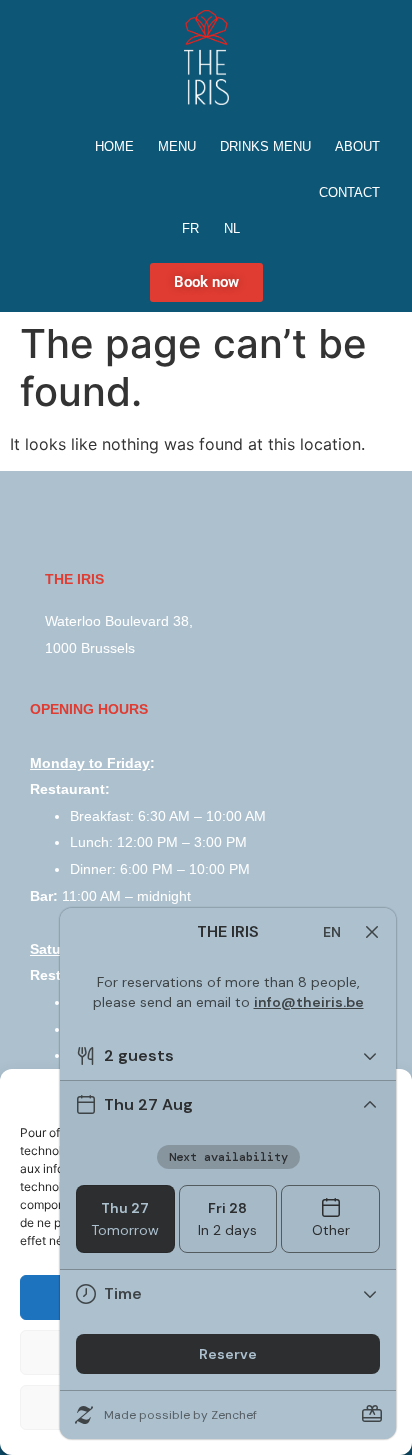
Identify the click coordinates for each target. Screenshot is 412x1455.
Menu (177, 146)
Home (114, 146)
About (357, 146)
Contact (349, 192)
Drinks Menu (265, 146)
